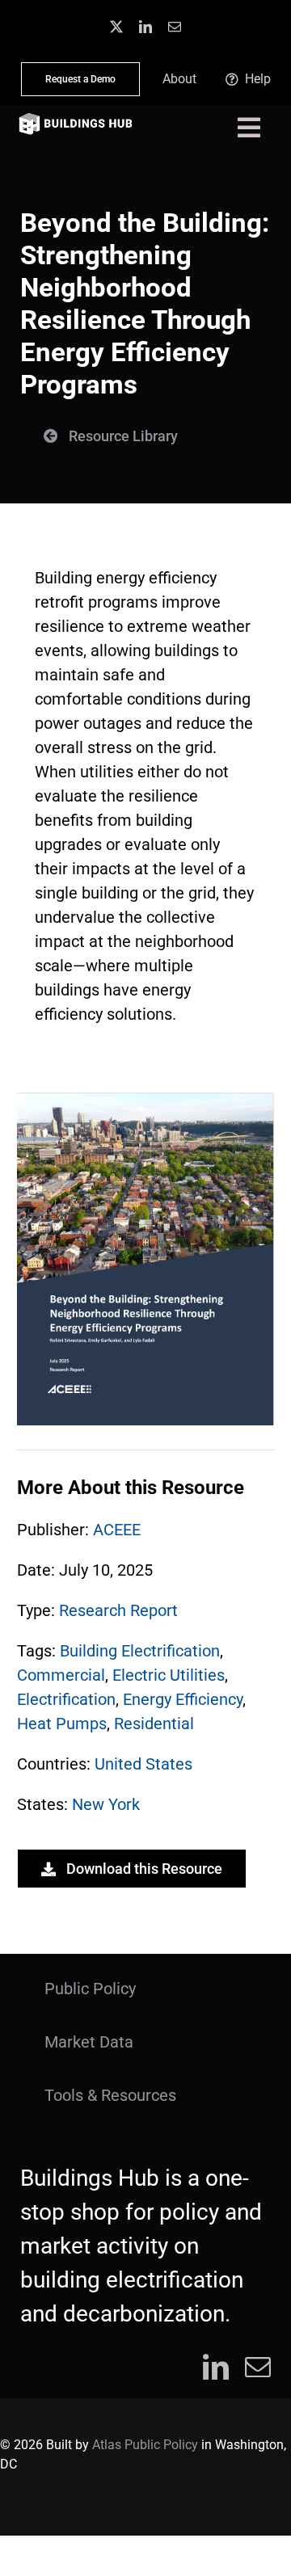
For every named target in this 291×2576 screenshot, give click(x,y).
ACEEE (117, 1530)
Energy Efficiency (183, 1699)
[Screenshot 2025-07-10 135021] (145, 1101)
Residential (154, 1724)
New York (106, 1804)
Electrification (66, 1699)
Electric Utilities (169, 1675)
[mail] (175, 27)
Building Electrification (140, 1651)
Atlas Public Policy (145, 2445)
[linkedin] (145, 27)
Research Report (118, 1610)
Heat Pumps (62, 1724)
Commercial (61, 1675)
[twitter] (116, 27)
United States (143, 1764)
